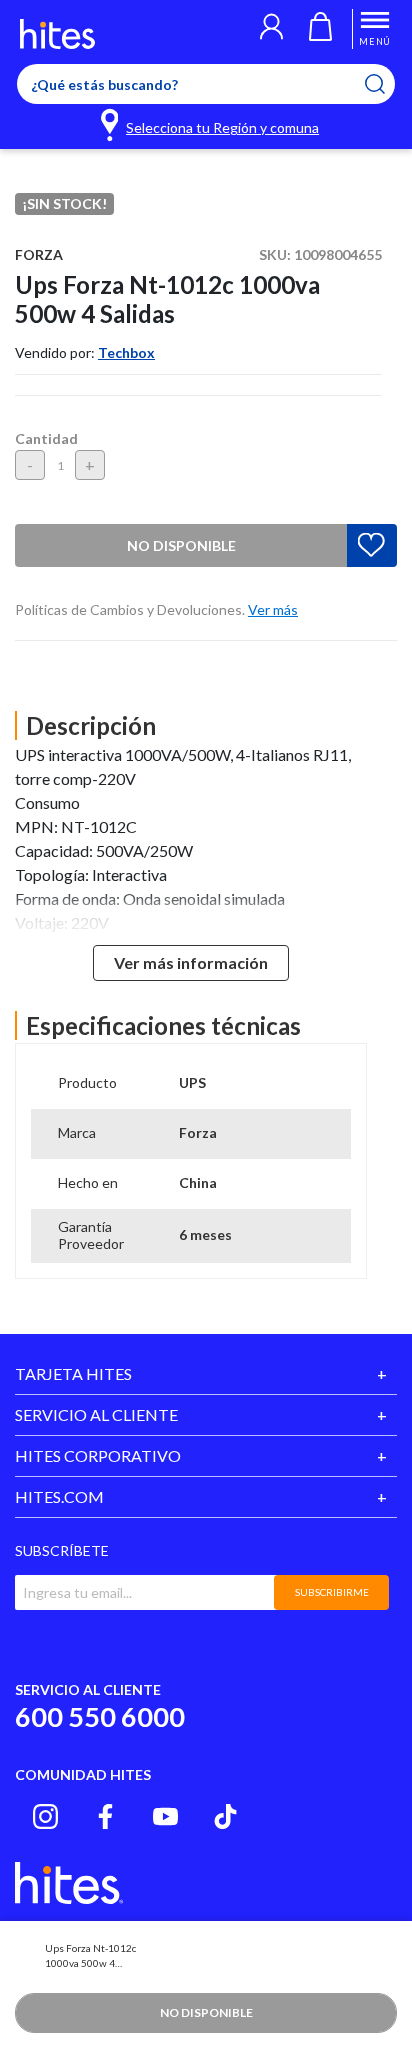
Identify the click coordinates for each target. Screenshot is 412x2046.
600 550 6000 (100, 1716)
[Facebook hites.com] (105, 1816)
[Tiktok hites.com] (225, 1816)
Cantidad (46, 438)
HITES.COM (59, 1496)
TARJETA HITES (73, 1373)
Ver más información (191, 962)
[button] (271, 29)
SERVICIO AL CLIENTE (96, 1414)
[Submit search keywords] (387, 84)
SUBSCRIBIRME (332, 1592)
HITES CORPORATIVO (98, 1455)
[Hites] (57, 34)
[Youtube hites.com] (165, 1816)
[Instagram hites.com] (45, 1816)
